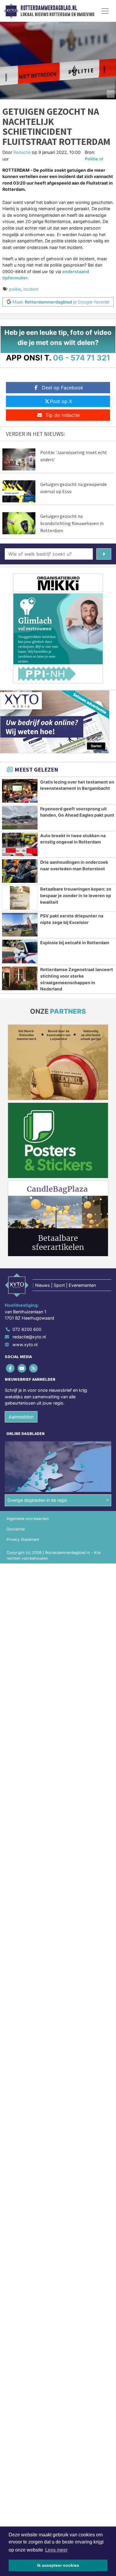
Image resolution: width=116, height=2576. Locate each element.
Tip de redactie (63, 415)
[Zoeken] (104, 554)
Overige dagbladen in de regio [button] (37, 1500)
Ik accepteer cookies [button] (58, 2565)
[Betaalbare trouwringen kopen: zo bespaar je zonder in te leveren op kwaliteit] (20, 898)
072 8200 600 (27, 1329)
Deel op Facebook (63, 388)
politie (15, 289)
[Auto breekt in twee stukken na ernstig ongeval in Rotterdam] (20, 845)
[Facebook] (11, 1368)
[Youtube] (22, 1368)
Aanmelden (21, 1417)
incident (31, 289)
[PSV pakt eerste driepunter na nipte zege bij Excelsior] (20, 925)
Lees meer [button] (56, 2550)
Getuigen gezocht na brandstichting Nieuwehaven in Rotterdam (72, 523)
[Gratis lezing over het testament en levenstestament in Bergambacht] (20, 791)
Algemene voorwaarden (28, 1519)
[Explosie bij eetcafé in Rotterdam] (20, 952)
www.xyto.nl (25, 1344)
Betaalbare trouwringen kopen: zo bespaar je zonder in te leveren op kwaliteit (76, 895)
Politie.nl (94, 159)
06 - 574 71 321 (82, 358)
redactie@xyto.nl (29, 1337)
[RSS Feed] (34, 1368)
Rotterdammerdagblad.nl (49, 8)
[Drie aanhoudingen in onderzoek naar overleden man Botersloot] (20, 871)
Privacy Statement (23, 1539)
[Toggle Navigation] (105, 11)
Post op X (61, 401)
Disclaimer (16, 1529)
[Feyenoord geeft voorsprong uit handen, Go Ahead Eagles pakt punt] (20, 818)
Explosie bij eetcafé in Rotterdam (75, 943)
